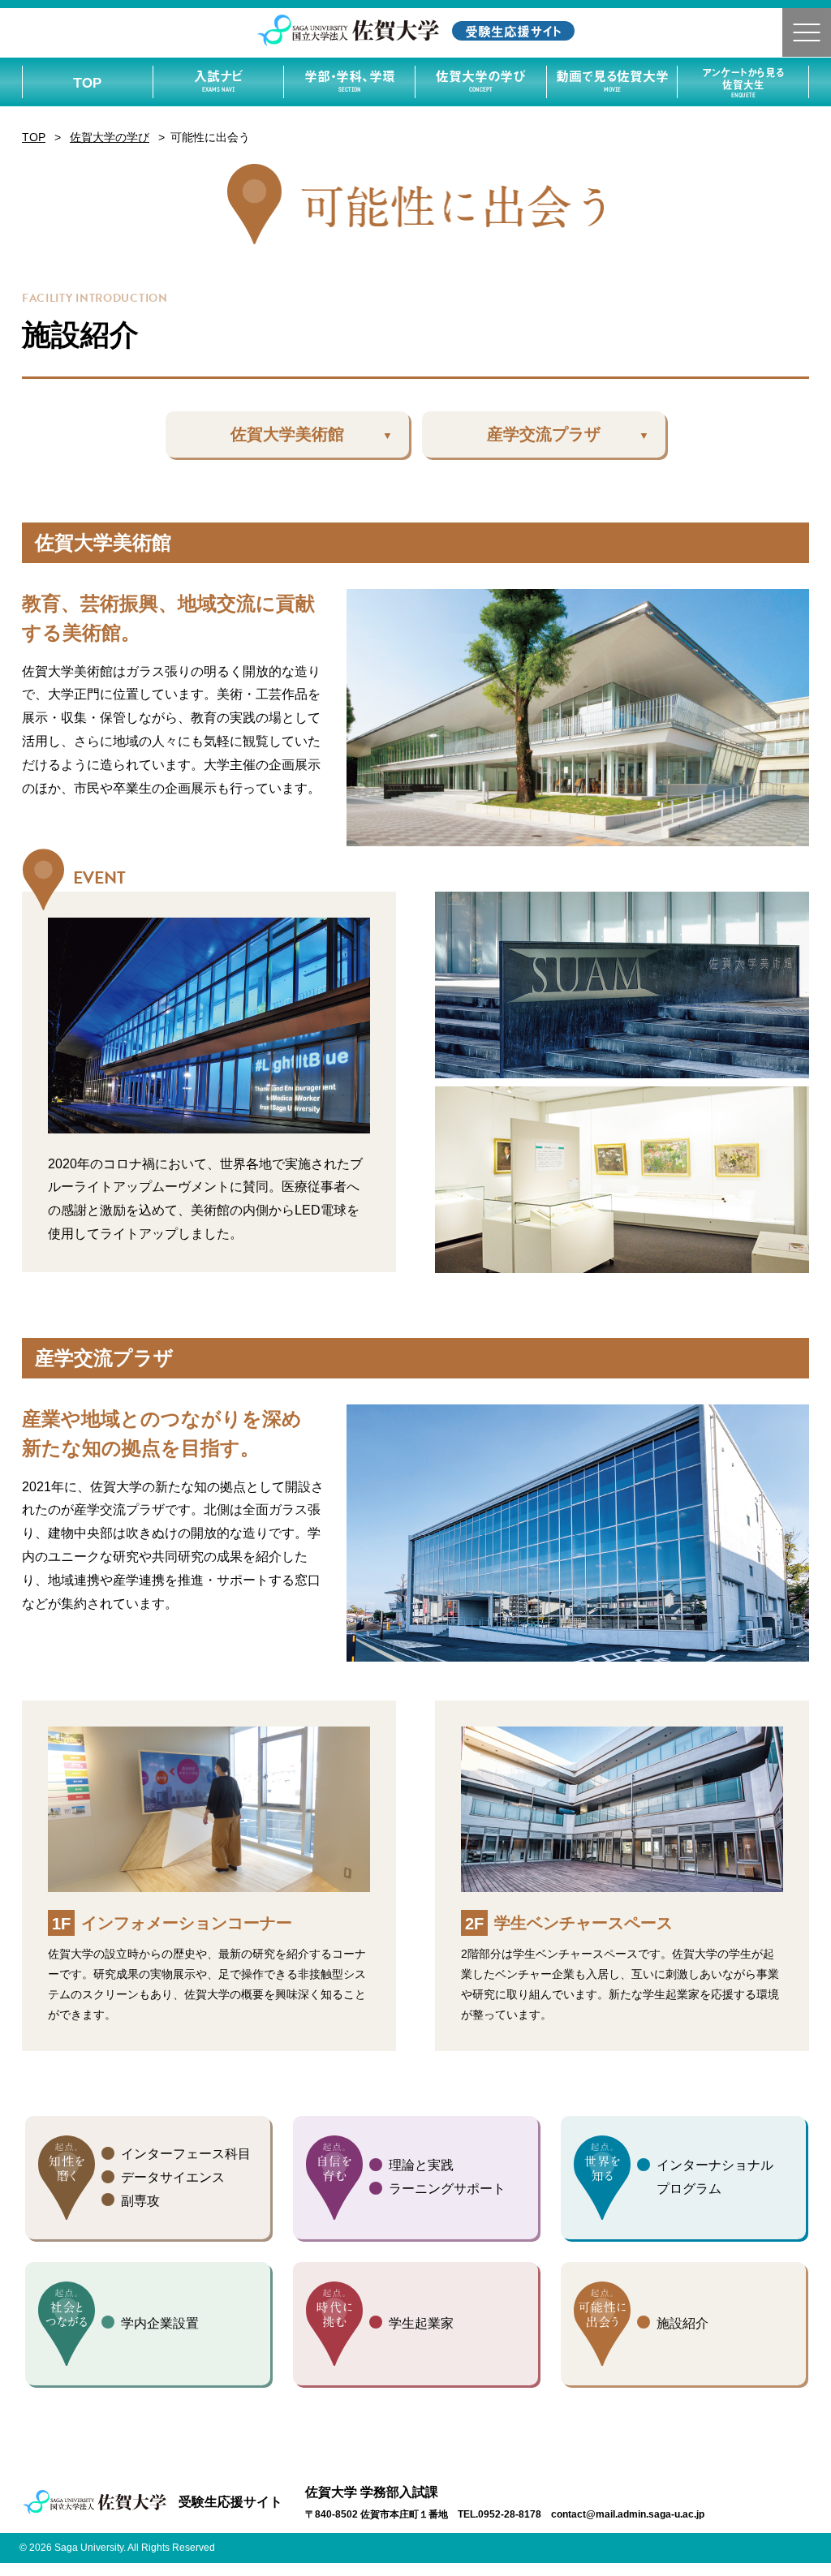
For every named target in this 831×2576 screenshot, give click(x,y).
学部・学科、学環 (350, 80)
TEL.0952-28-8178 (499, 2514)
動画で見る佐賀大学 (612, 80)
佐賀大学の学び (480, 80)
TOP (87, 82)
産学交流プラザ (544, 434)
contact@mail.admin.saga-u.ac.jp (628, 2514)
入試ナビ (218, 80)
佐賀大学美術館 (287, 434)
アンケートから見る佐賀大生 (743, 82)
